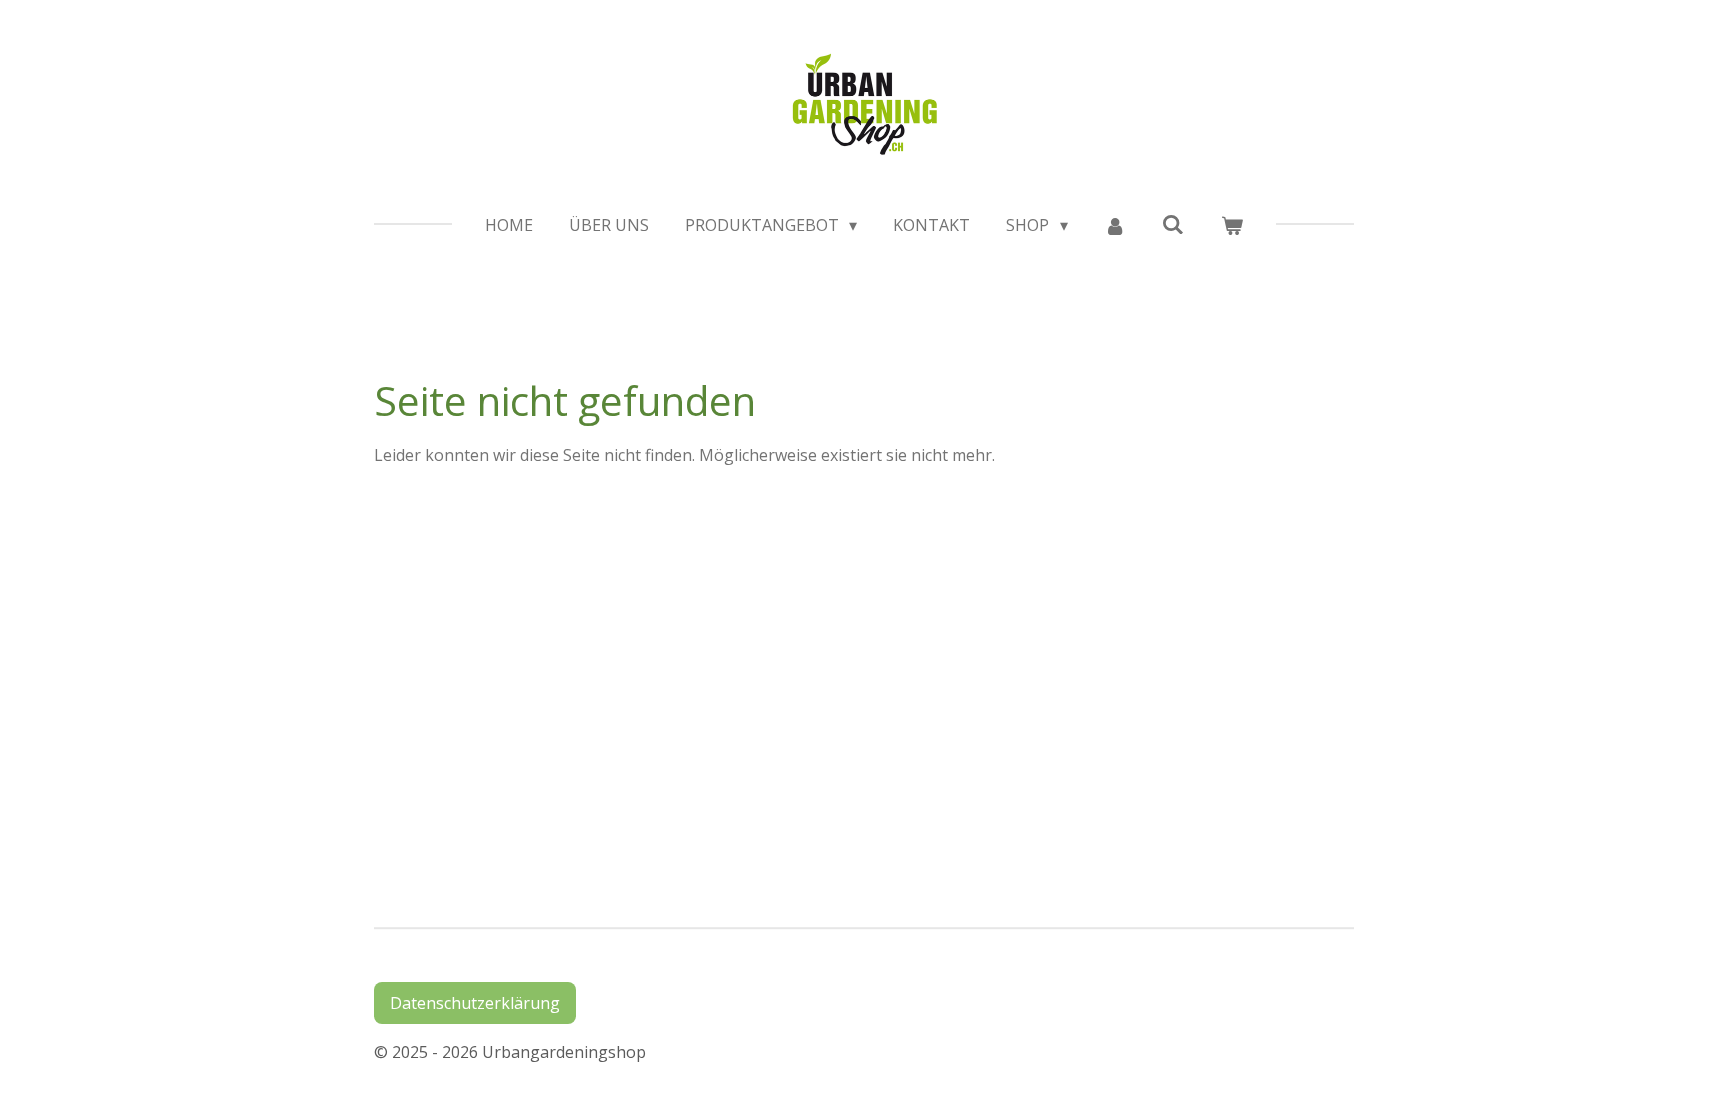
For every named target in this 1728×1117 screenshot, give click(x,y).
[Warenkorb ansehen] (1232, 225)
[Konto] (1115, 225)
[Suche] (1173, 224)
